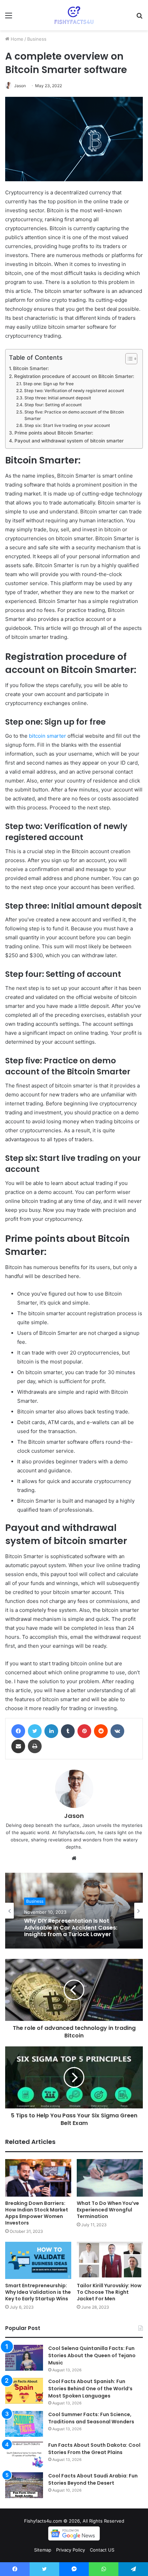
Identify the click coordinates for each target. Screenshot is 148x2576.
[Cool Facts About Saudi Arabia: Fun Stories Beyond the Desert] (24, 2485)
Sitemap (43, 2550)
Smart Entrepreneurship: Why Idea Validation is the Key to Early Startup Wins (38, 2292)
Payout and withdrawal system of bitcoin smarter (69, 441)
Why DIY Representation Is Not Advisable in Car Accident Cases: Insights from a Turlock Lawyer (71, 1928)
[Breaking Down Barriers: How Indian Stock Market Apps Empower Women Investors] (38, 2178)
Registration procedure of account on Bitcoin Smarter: (74, 376)
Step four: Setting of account (53, 405)
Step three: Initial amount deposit (58, 398)
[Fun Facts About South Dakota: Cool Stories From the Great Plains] (24, 2455)
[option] (74, 1911)
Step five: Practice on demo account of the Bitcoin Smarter (74, 415)
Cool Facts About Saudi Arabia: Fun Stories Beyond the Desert (93, 2479)
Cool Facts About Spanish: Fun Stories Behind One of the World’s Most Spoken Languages (90, 2389)
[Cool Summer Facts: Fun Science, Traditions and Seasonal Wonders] (24, 2424)
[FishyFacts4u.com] (74, 15)
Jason (20, 86)
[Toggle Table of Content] (128, 359)
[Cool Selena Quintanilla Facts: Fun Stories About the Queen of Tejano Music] (24, 2358)
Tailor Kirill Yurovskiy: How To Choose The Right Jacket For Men (109, 2292)
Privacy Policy (71, 2550)
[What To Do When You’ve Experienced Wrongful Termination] (110, 2178)
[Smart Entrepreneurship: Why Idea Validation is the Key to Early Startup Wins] (38, 2260)
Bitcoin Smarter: (31, 368)
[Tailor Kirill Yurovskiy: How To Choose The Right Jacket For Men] (110, 2260)
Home (16, 39)
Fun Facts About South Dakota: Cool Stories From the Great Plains (94, 2449)
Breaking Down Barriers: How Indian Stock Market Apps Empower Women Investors (37, 2213)
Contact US (102, 2550)
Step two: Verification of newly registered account (74, 391)
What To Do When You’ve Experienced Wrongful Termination (108, 2210)
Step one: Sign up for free (48, 384)
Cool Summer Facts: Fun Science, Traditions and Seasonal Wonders (91, 2418)
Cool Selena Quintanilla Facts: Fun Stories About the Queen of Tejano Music (92, 2355)
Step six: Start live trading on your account (67, 425)
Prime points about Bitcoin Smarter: (54, 433)
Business (37, 39)
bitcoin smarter (47, 736)
